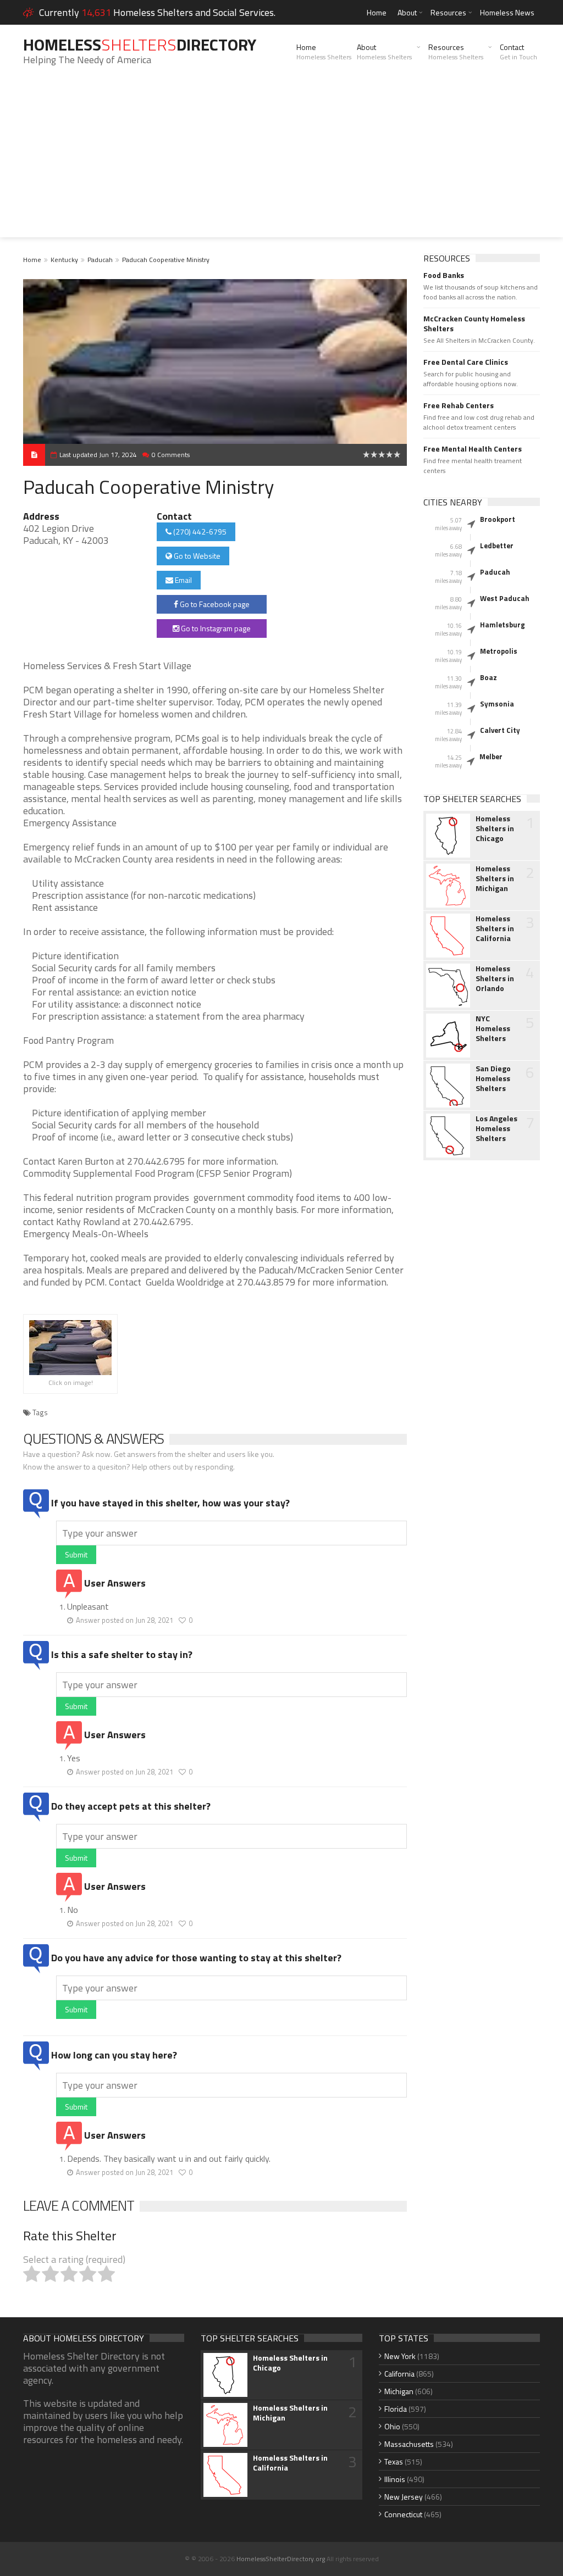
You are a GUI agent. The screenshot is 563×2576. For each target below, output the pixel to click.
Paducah (100, 260)
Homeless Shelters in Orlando (495, 978)
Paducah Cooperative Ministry (166, 260)
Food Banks (444, 275)
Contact (518, 52)
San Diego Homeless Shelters (493, 1078)
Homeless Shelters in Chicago (495, 828)
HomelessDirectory (140, 44)
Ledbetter (497, 546)
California (399, 2374)
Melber (491, 756)
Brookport (498, 519)
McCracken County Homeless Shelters (474, 324)
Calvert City (500, 730)
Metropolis (499, 651)
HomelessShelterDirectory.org (281, 2559)
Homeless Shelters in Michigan (495, 878)
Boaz (489, 677)
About (407, 12)
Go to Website (196, 556)
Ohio (392, 2426)
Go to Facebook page (214, 604)
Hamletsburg (503, 625)
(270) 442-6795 (199, 532)
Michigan (399, 2391)
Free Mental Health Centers (473, 449)
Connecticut (403, 2514)
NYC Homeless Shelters (493, 1028)
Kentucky (64, 260)
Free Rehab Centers (459, 405)
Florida (396, 2409)
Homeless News (507, 12)
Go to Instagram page (215, 628)
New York (400, 2356)
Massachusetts (409, 2444)
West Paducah (505, 598)
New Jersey (404, 2497)
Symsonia (497, 704)
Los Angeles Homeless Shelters (496, 1128)
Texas (394, 2461)
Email (183, 580)
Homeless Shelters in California (495, 928)
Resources (448, 12)
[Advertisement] (281, 160)
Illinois (395, 2479)
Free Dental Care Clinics (466, 362)
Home (377, 12)
